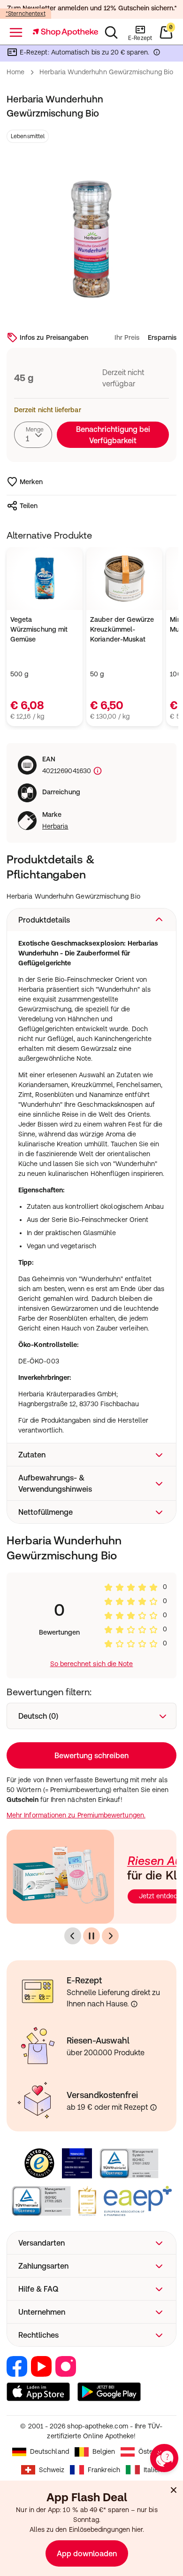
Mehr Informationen (92, 1369)
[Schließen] (163, 1163)
